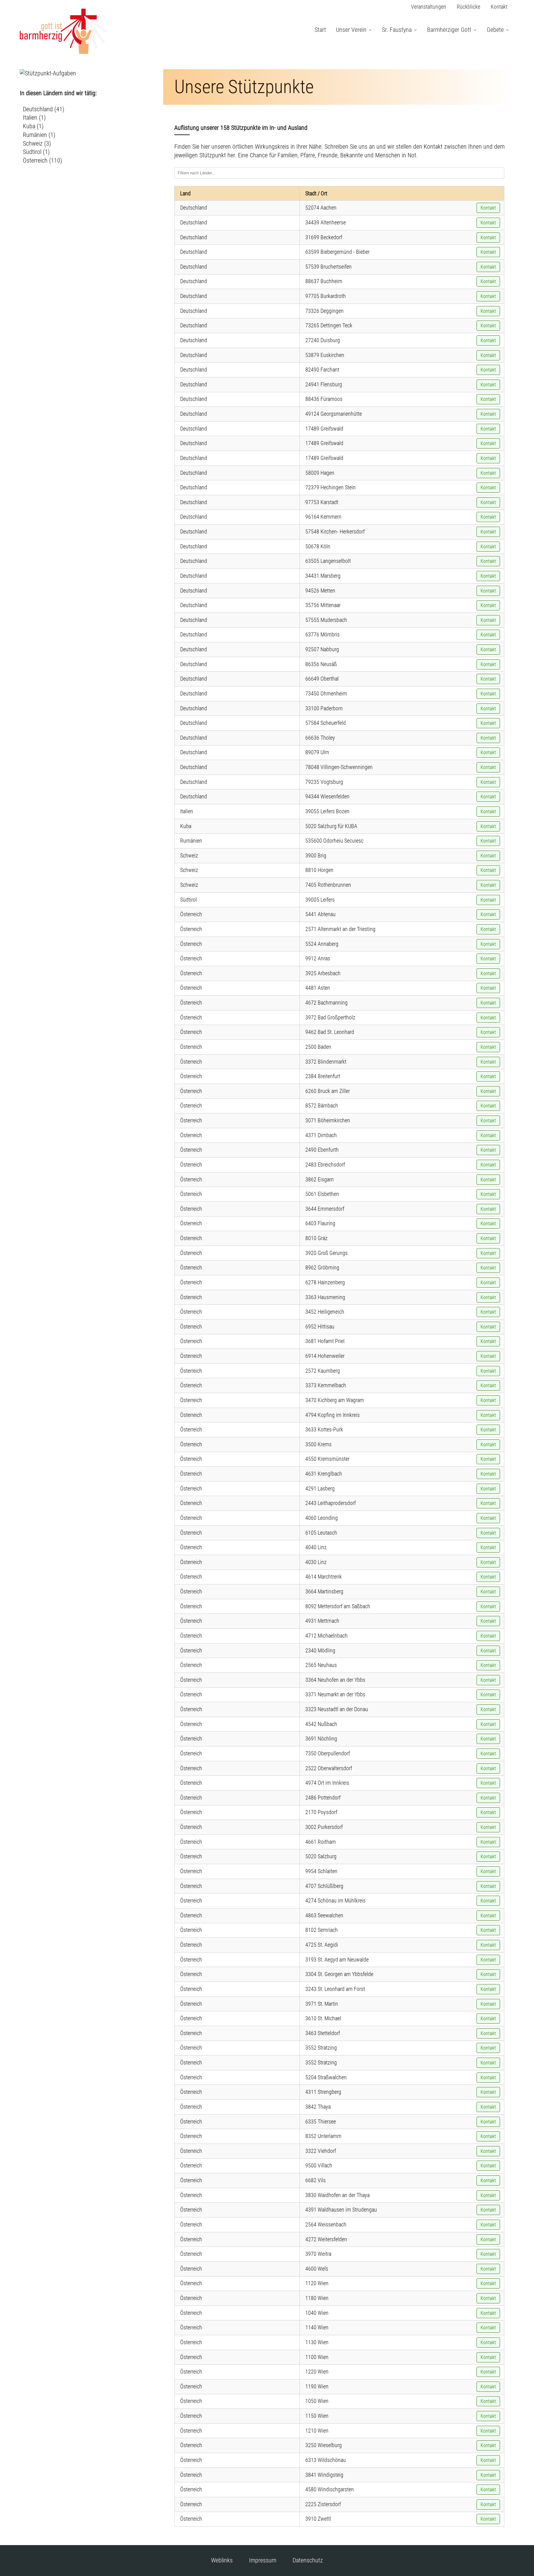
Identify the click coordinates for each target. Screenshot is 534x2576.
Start (320, 30)
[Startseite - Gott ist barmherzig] (63, 52)
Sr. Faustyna (397, 30)
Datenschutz (308, 2560)
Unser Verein (351, 30)
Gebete (495, 30)
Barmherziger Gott (449, 30)
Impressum (263, 2560)
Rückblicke (468, 7)
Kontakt (499, 7)
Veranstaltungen (429, 7)
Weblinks (222, 2560)
